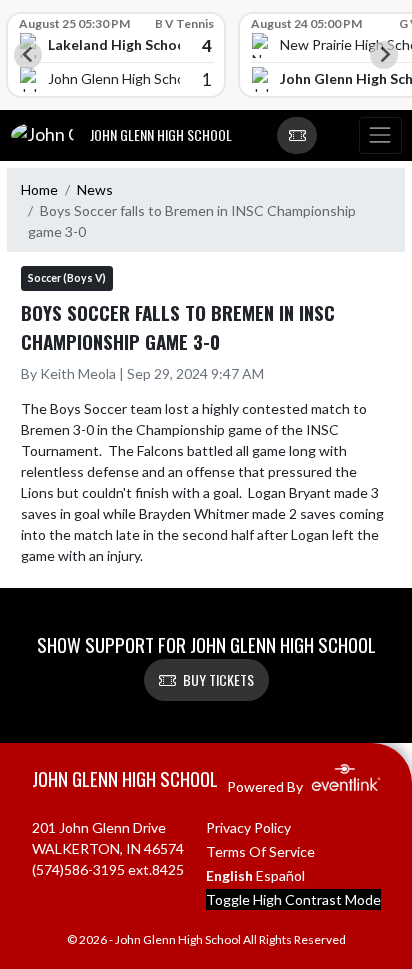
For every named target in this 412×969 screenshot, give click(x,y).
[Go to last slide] (28, 55)
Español (280, 875)
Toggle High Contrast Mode (293, 899)
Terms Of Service (260, 851)
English (229, 875)
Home (39, 189)
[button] (297, 136)
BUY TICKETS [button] (218, 679)
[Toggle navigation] (380, 136)
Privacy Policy (248, 827)
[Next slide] (384, 55)
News (95, 189)
